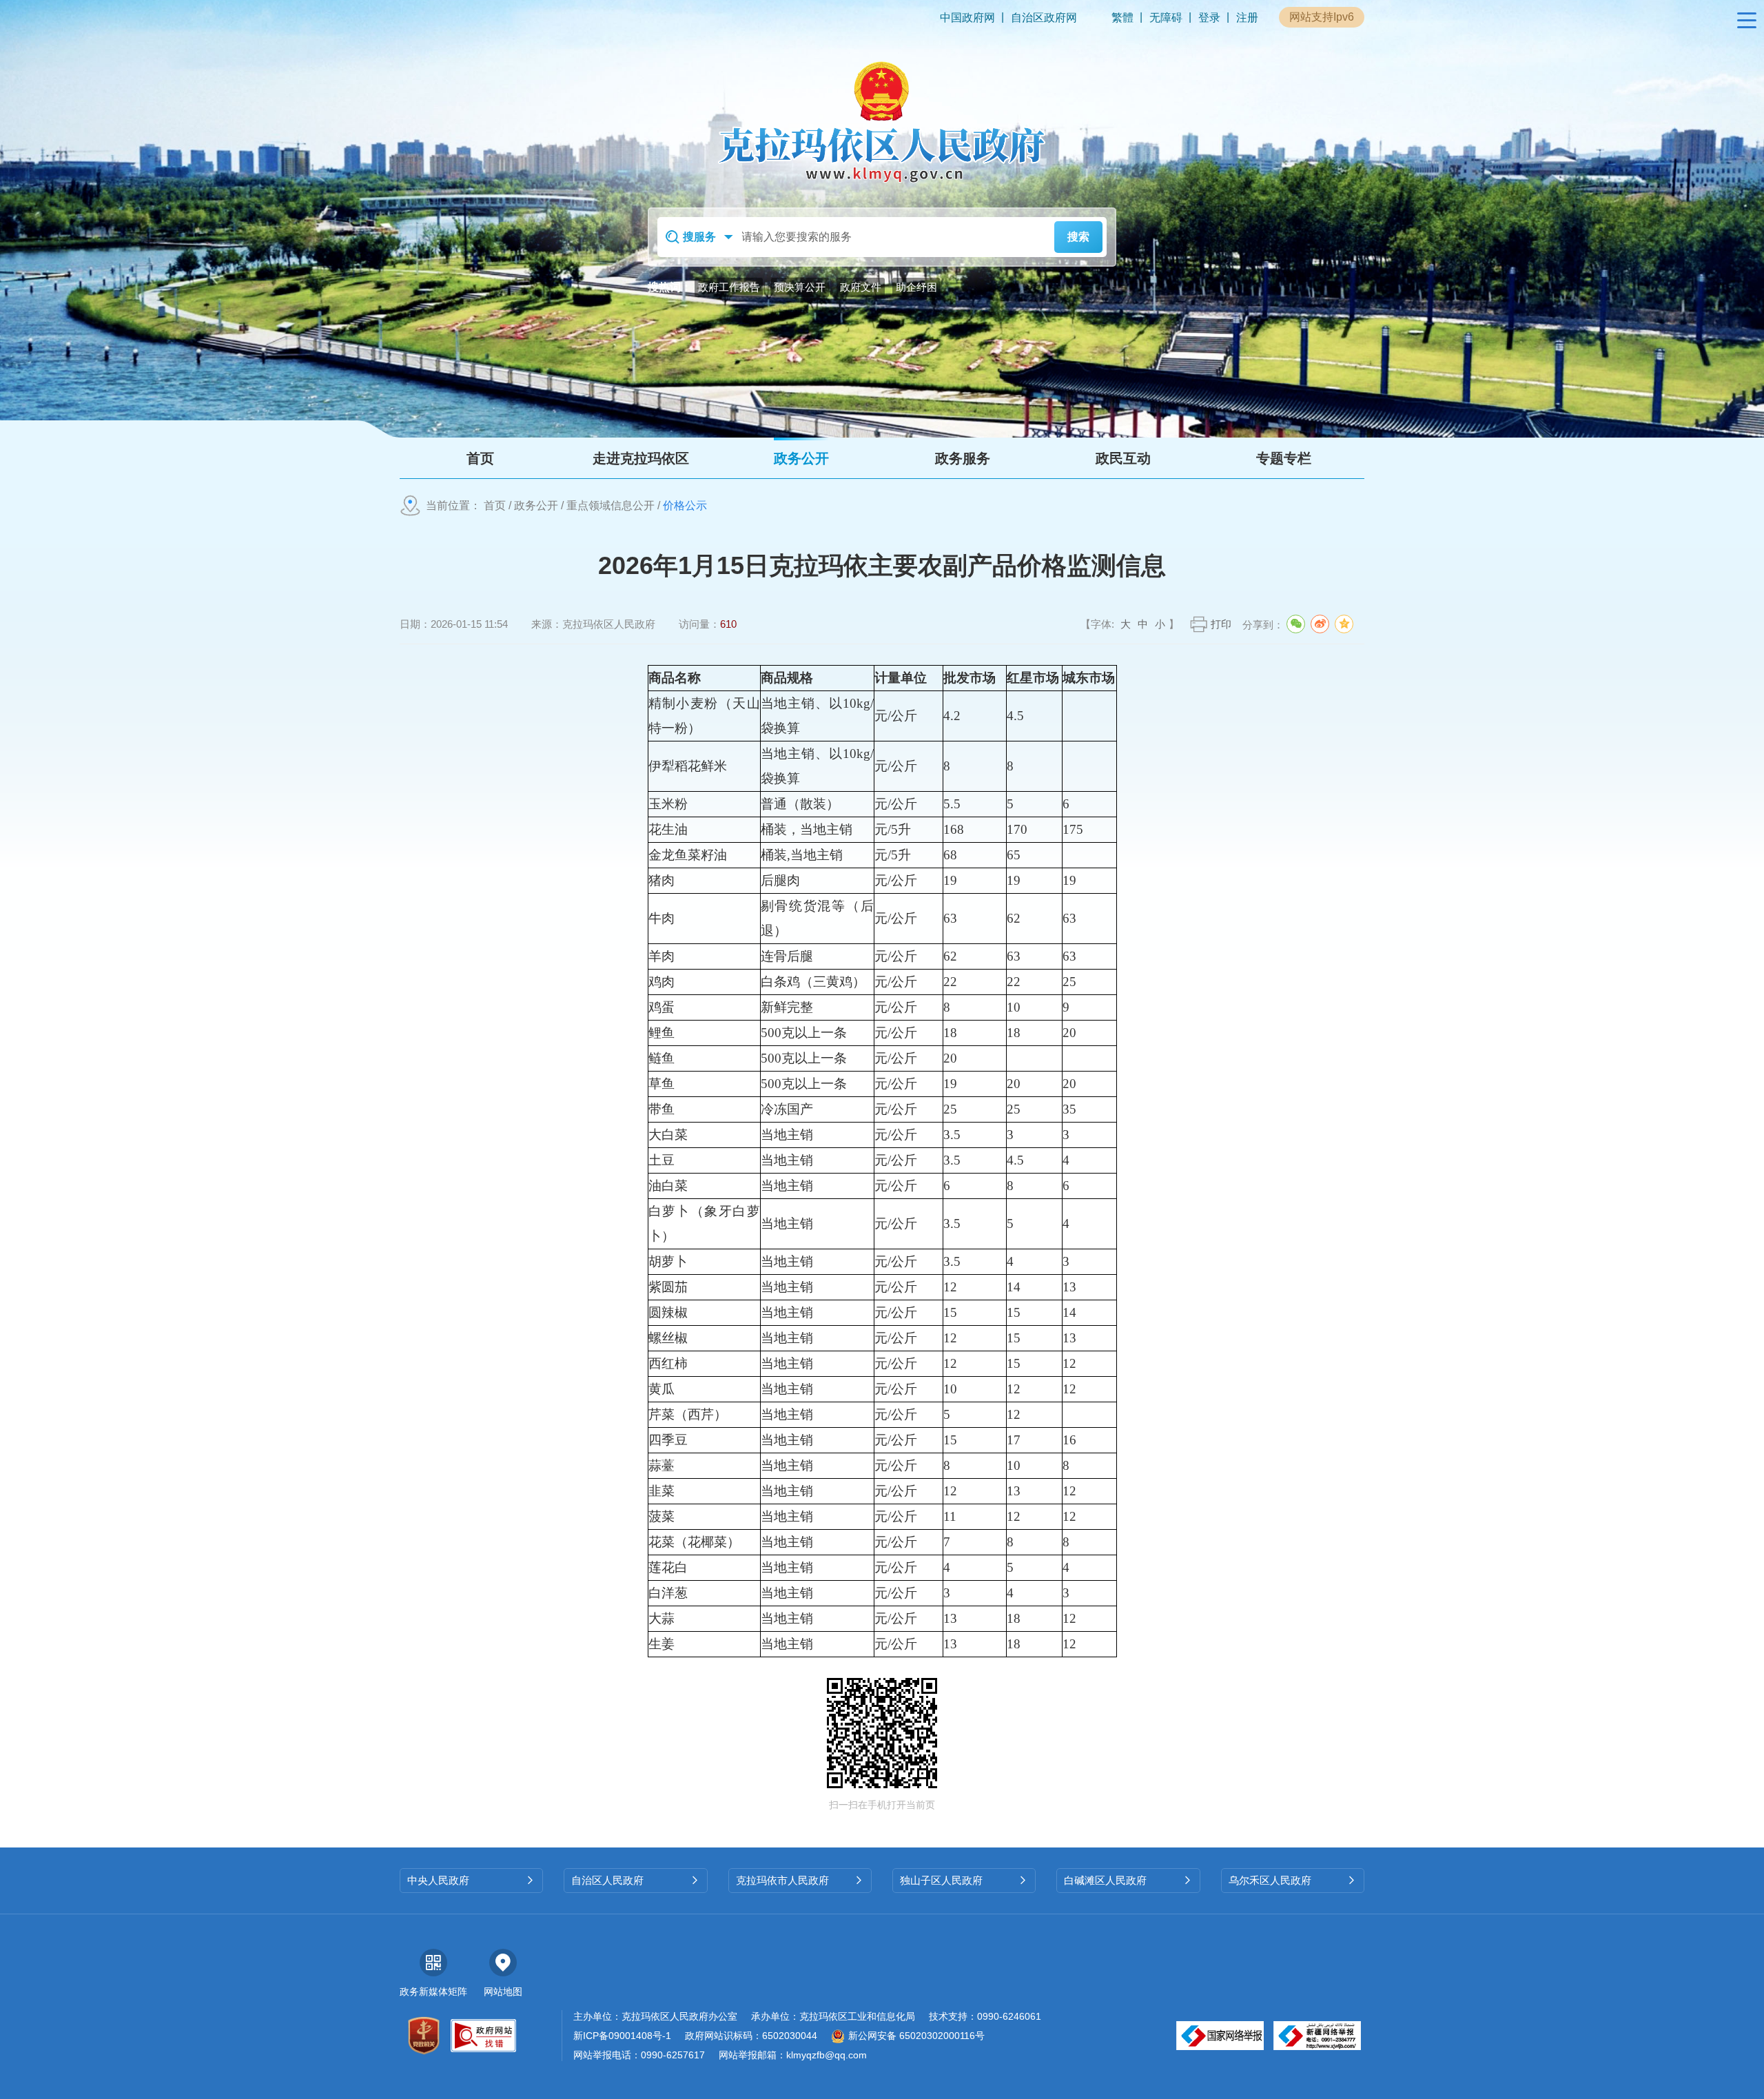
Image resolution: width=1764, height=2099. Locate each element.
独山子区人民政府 (964, 1880)
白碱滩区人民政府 (1128, 1880)
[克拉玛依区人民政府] (882, 121)
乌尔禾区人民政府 (1293, 1880)
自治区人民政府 (635, 1880)
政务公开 (536, 505)
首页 (495, 505)
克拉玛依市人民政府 (800, 1880)
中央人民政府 (471, 1880)
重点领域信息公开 (611, 505)
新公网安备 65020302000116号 (916, 2036)
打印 (1221, 624)
